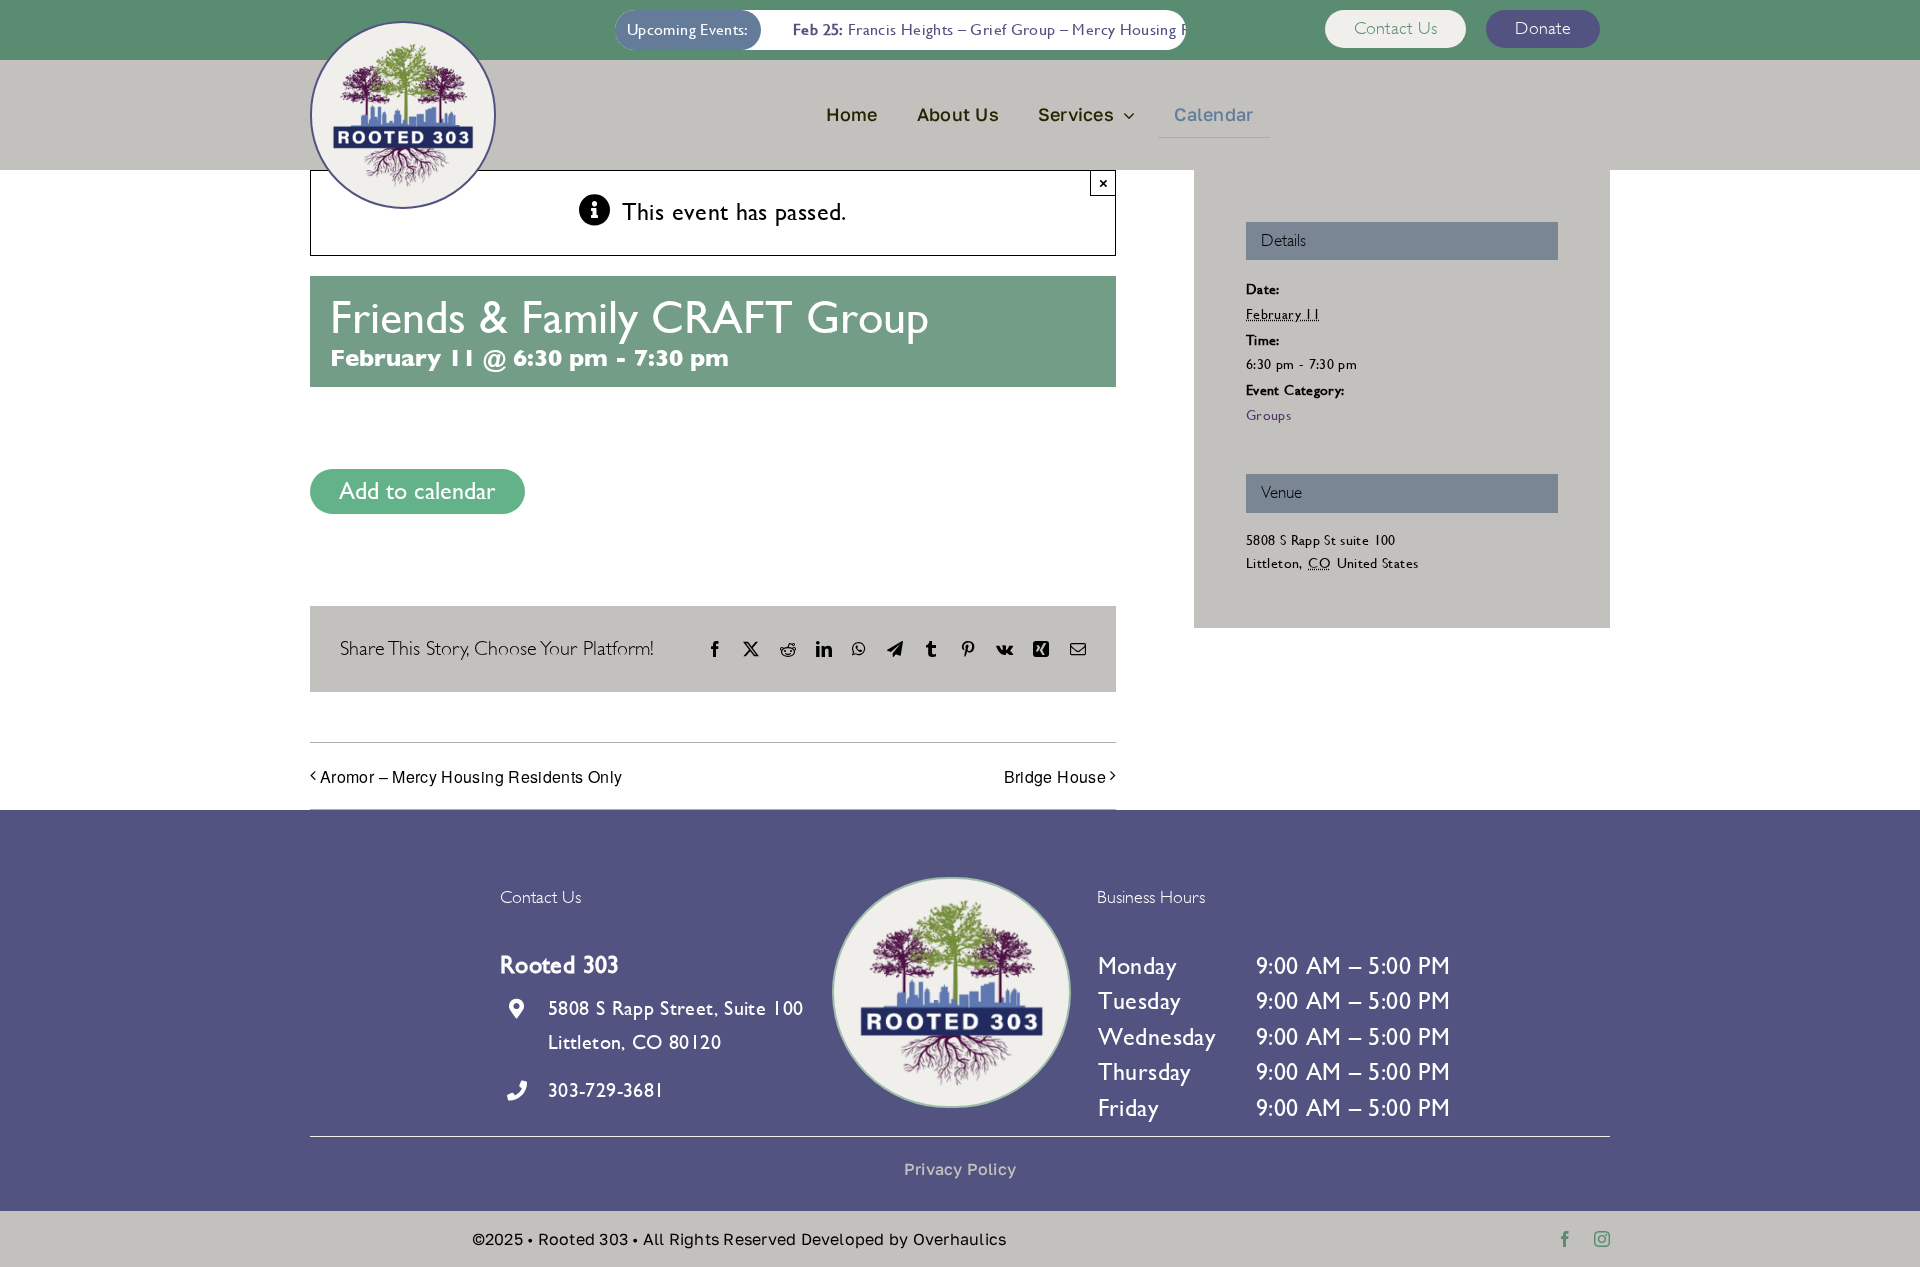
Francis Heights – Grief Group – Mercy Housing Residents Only (1004, 29)
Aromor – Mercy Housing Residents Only (471, 776)
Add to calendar (417, 491)
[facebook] (1565, 1239)
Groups (1268, 415)
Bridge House (1055, 776)
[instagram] (1602, 1239)
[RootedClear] (403, 55)
